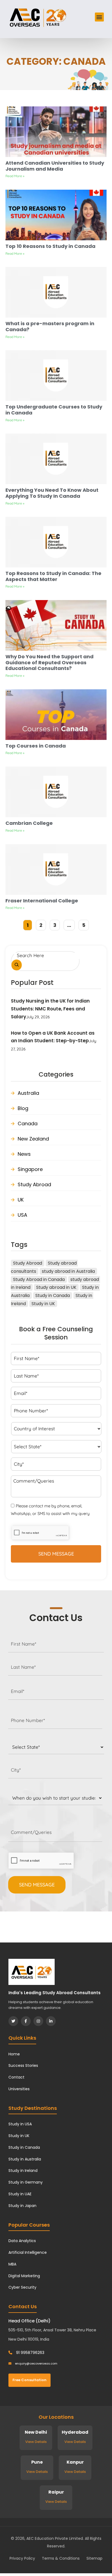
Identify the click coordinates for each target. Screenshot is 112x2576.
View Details (36, 2442)
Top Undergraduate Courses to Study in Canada (54, 410)
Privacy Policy (22, 2558)
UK (21, 1200)
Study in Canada (53, 1295)
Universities (19, 2089)
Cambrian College (29, 823)
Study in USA (20, 2124)
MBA (12, 2264)
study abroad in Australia (68, 1271)
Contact (16, 2077)
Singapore (30, 1169)
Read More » (15, 176)
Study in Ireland (23, 2171)
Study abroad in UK (56, 1287)
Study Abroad (34, 1184)
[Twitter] (13, 2021)
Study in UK (43, 1304)
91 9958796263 (30, 2353)
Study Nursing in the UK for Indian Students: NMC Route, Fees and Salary (50, 1009)
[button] (99, 17)
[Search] (17, 965)
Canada (28, 1123)
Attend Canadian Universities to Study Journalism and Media (55, 166)
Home (14, 2054)
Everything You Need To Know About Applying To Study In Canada (52, 493)
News (24, 1154)
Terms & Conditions (61, 2558)
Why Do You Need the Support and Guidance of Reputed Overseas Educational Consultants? (49, 662)
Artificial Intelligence (28, 2252)
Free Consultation (29, 2380)
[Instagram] (38, 2021)
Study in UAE (20, 2194)
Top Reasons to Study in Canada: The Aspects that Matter (53, 576)
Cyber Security (22, 2287)
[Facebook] (26, 2021)
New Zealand (33, 1139)
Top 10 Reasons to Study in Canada (50, 246)
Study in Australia (25, 2159)
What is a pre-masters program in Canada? (50, 326)
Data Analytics (22, 2241)
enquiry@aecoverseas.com (36, 2363)
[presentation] (41, 1861)
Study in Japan (22, 2206)
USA (22, 1215)
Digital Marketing (24, 2276)
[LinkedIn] (51, 2021)
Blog (23, 1108)
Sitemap (94, 2558)
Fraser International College (42, 901)
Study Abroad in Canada (39, 1279)
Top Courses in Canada (36, 746)
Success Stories (23, 2065)
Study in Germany (26, 2182)
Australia (28, 1093)
